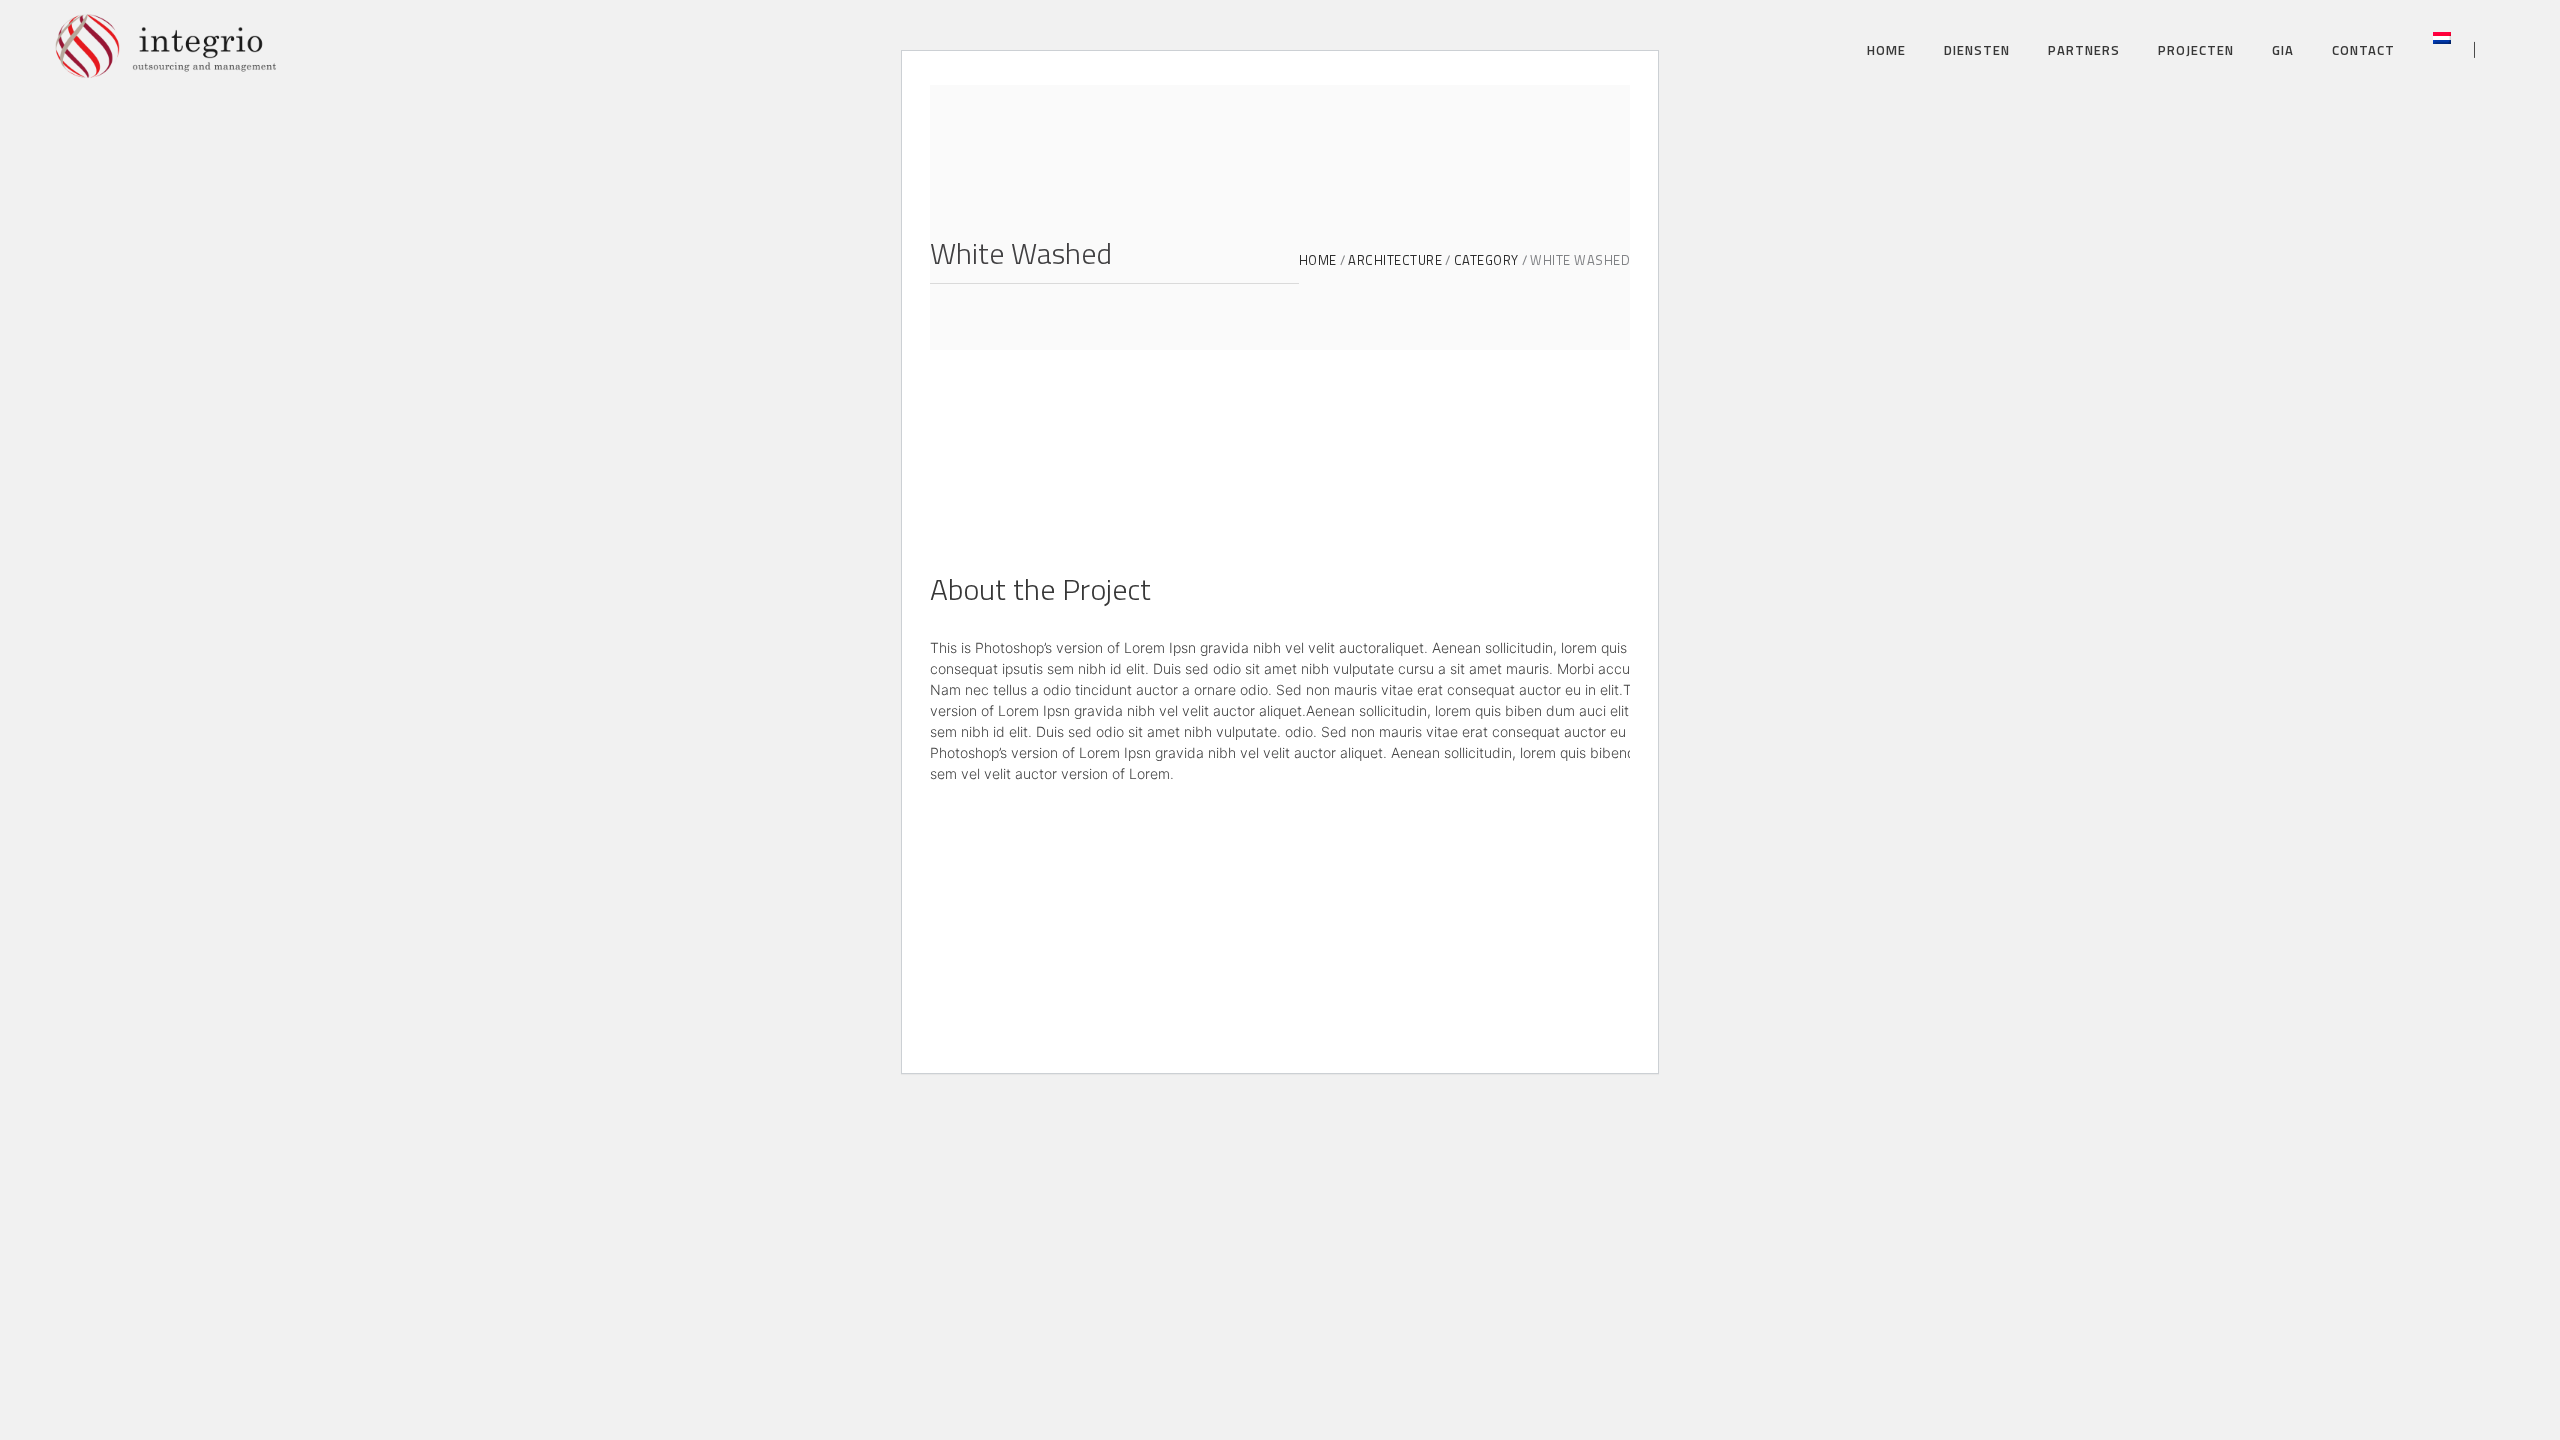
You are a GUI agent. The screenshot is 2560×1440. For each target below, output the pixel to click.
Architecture (1395, 260)
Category (1486, 260)
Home (1318, 260)
